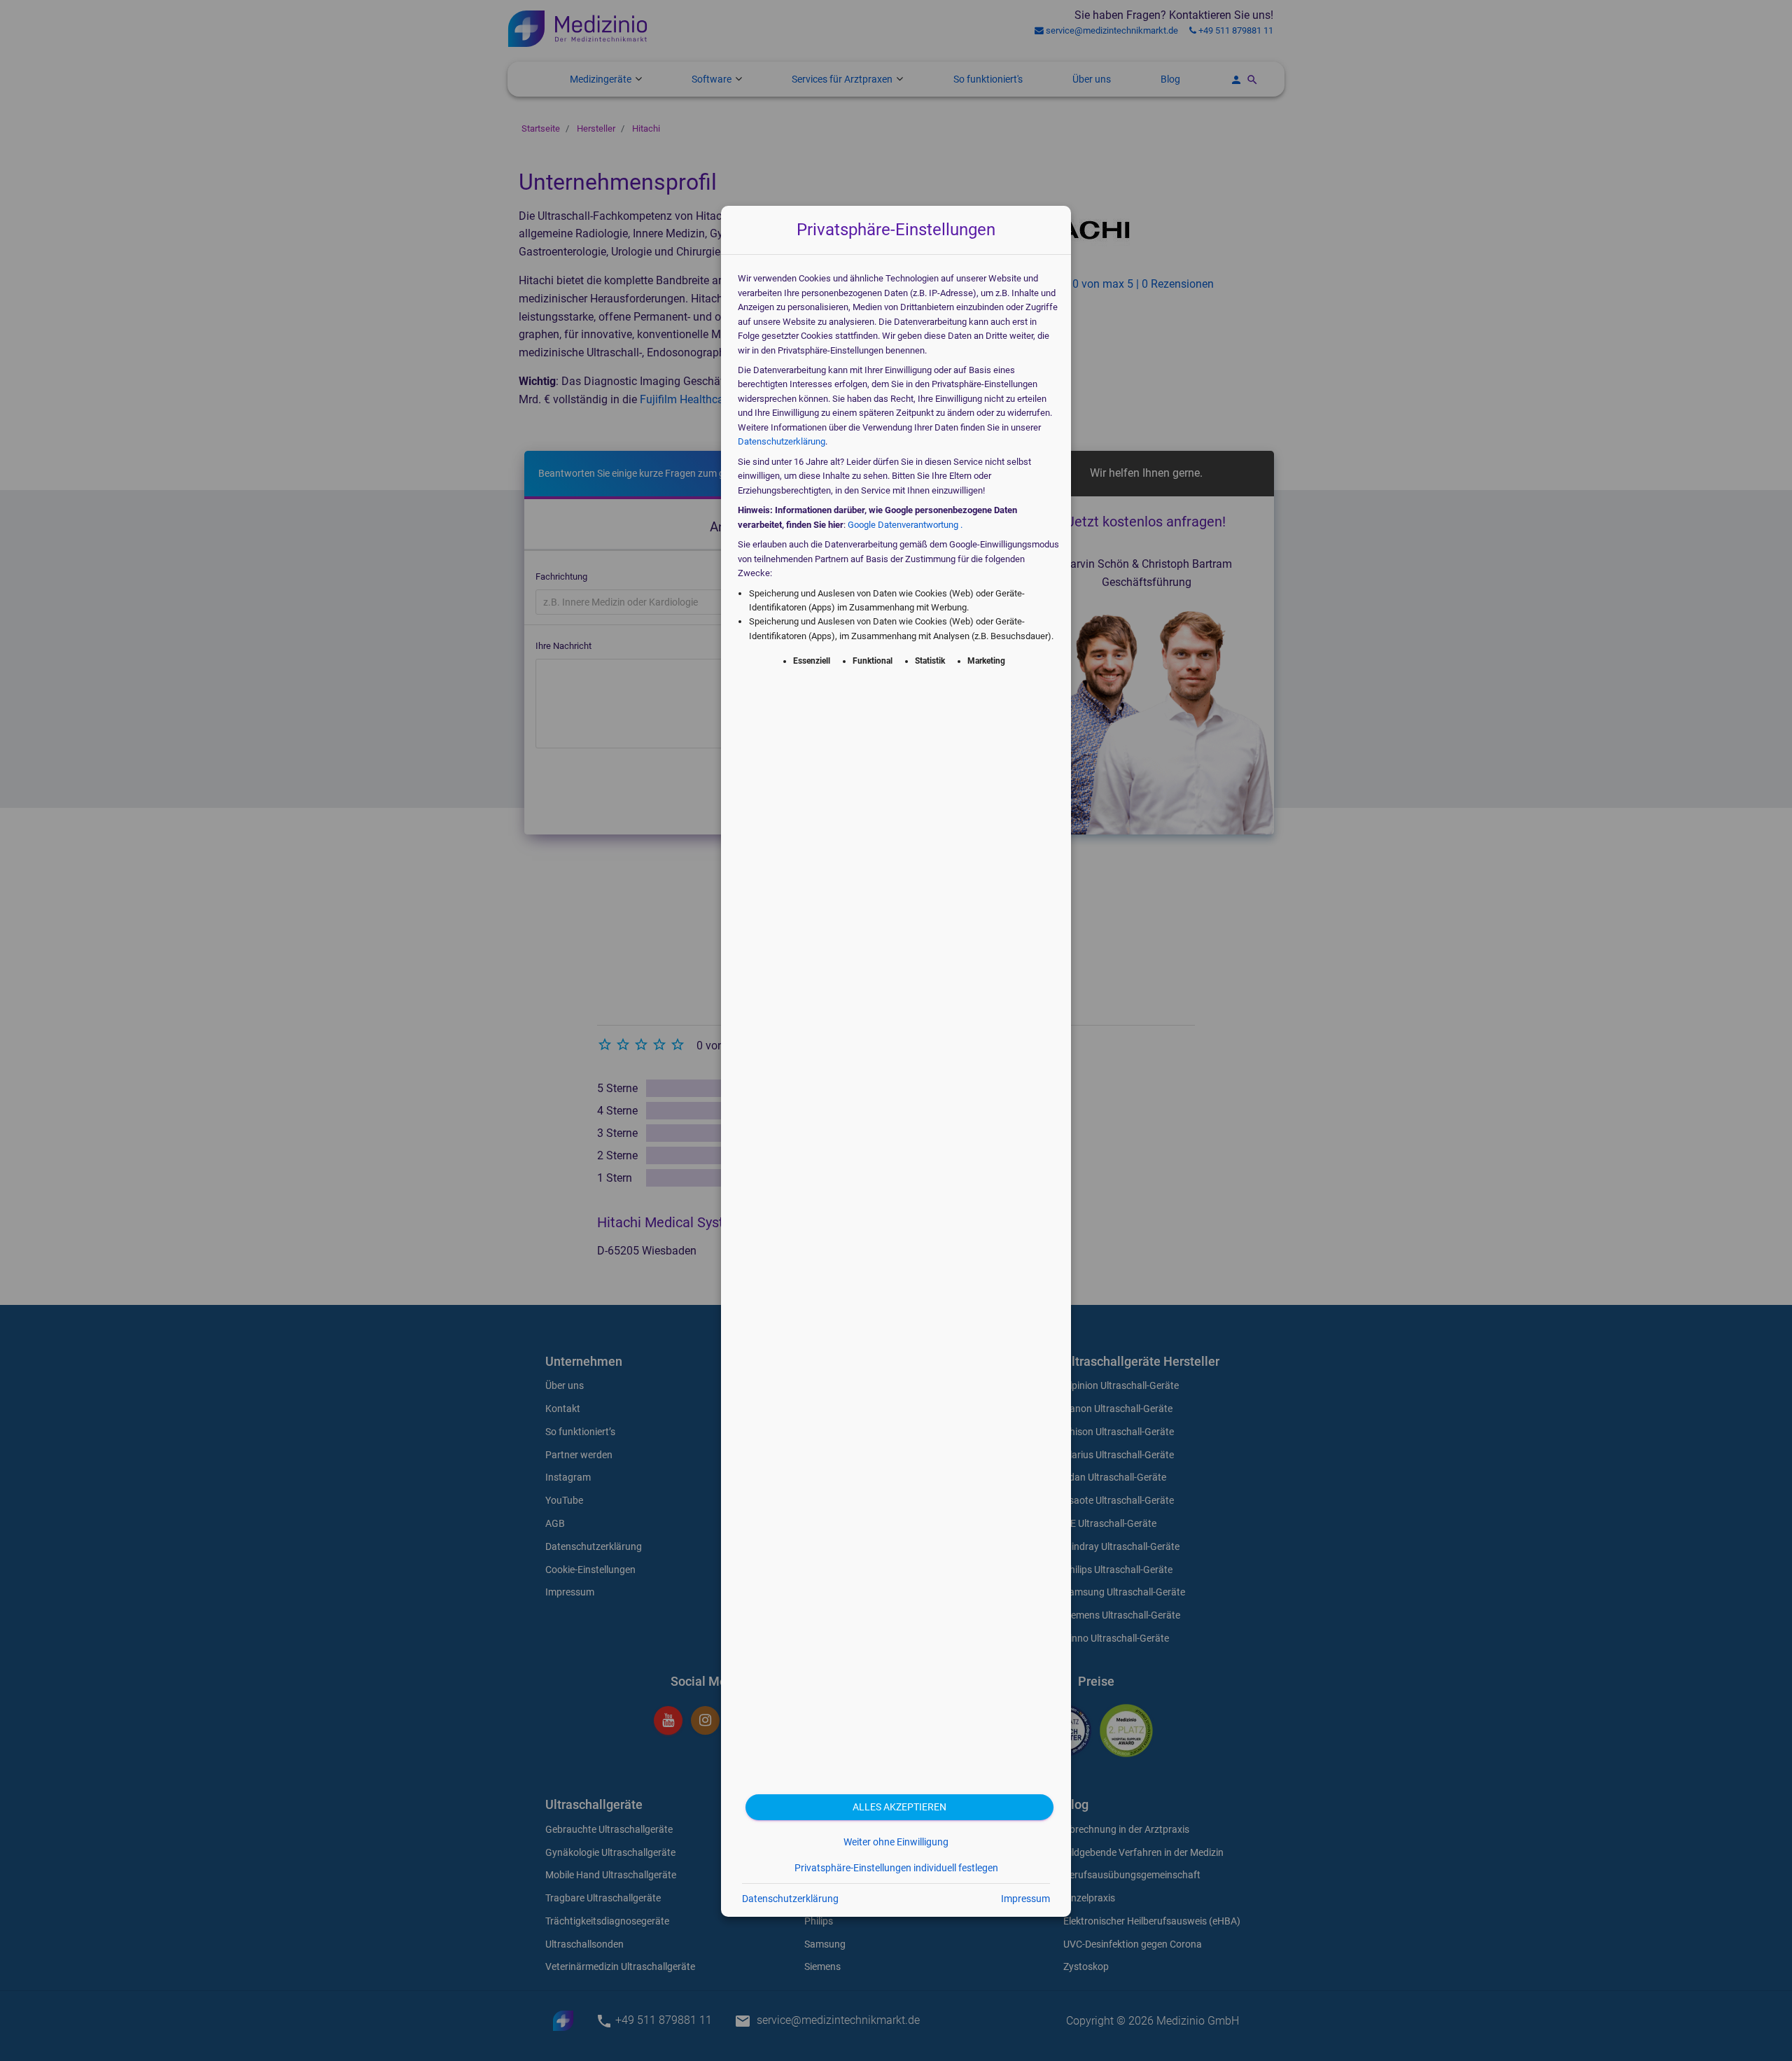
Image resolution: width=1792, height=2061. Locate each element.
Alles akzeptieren (899, 1807)
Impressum (1025, 1899)
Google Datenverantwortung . (905, 525)
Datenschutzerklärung (782, 441)
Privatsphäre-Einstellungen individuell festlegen (896, 1868)
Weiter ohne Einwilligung (896, 1842)
